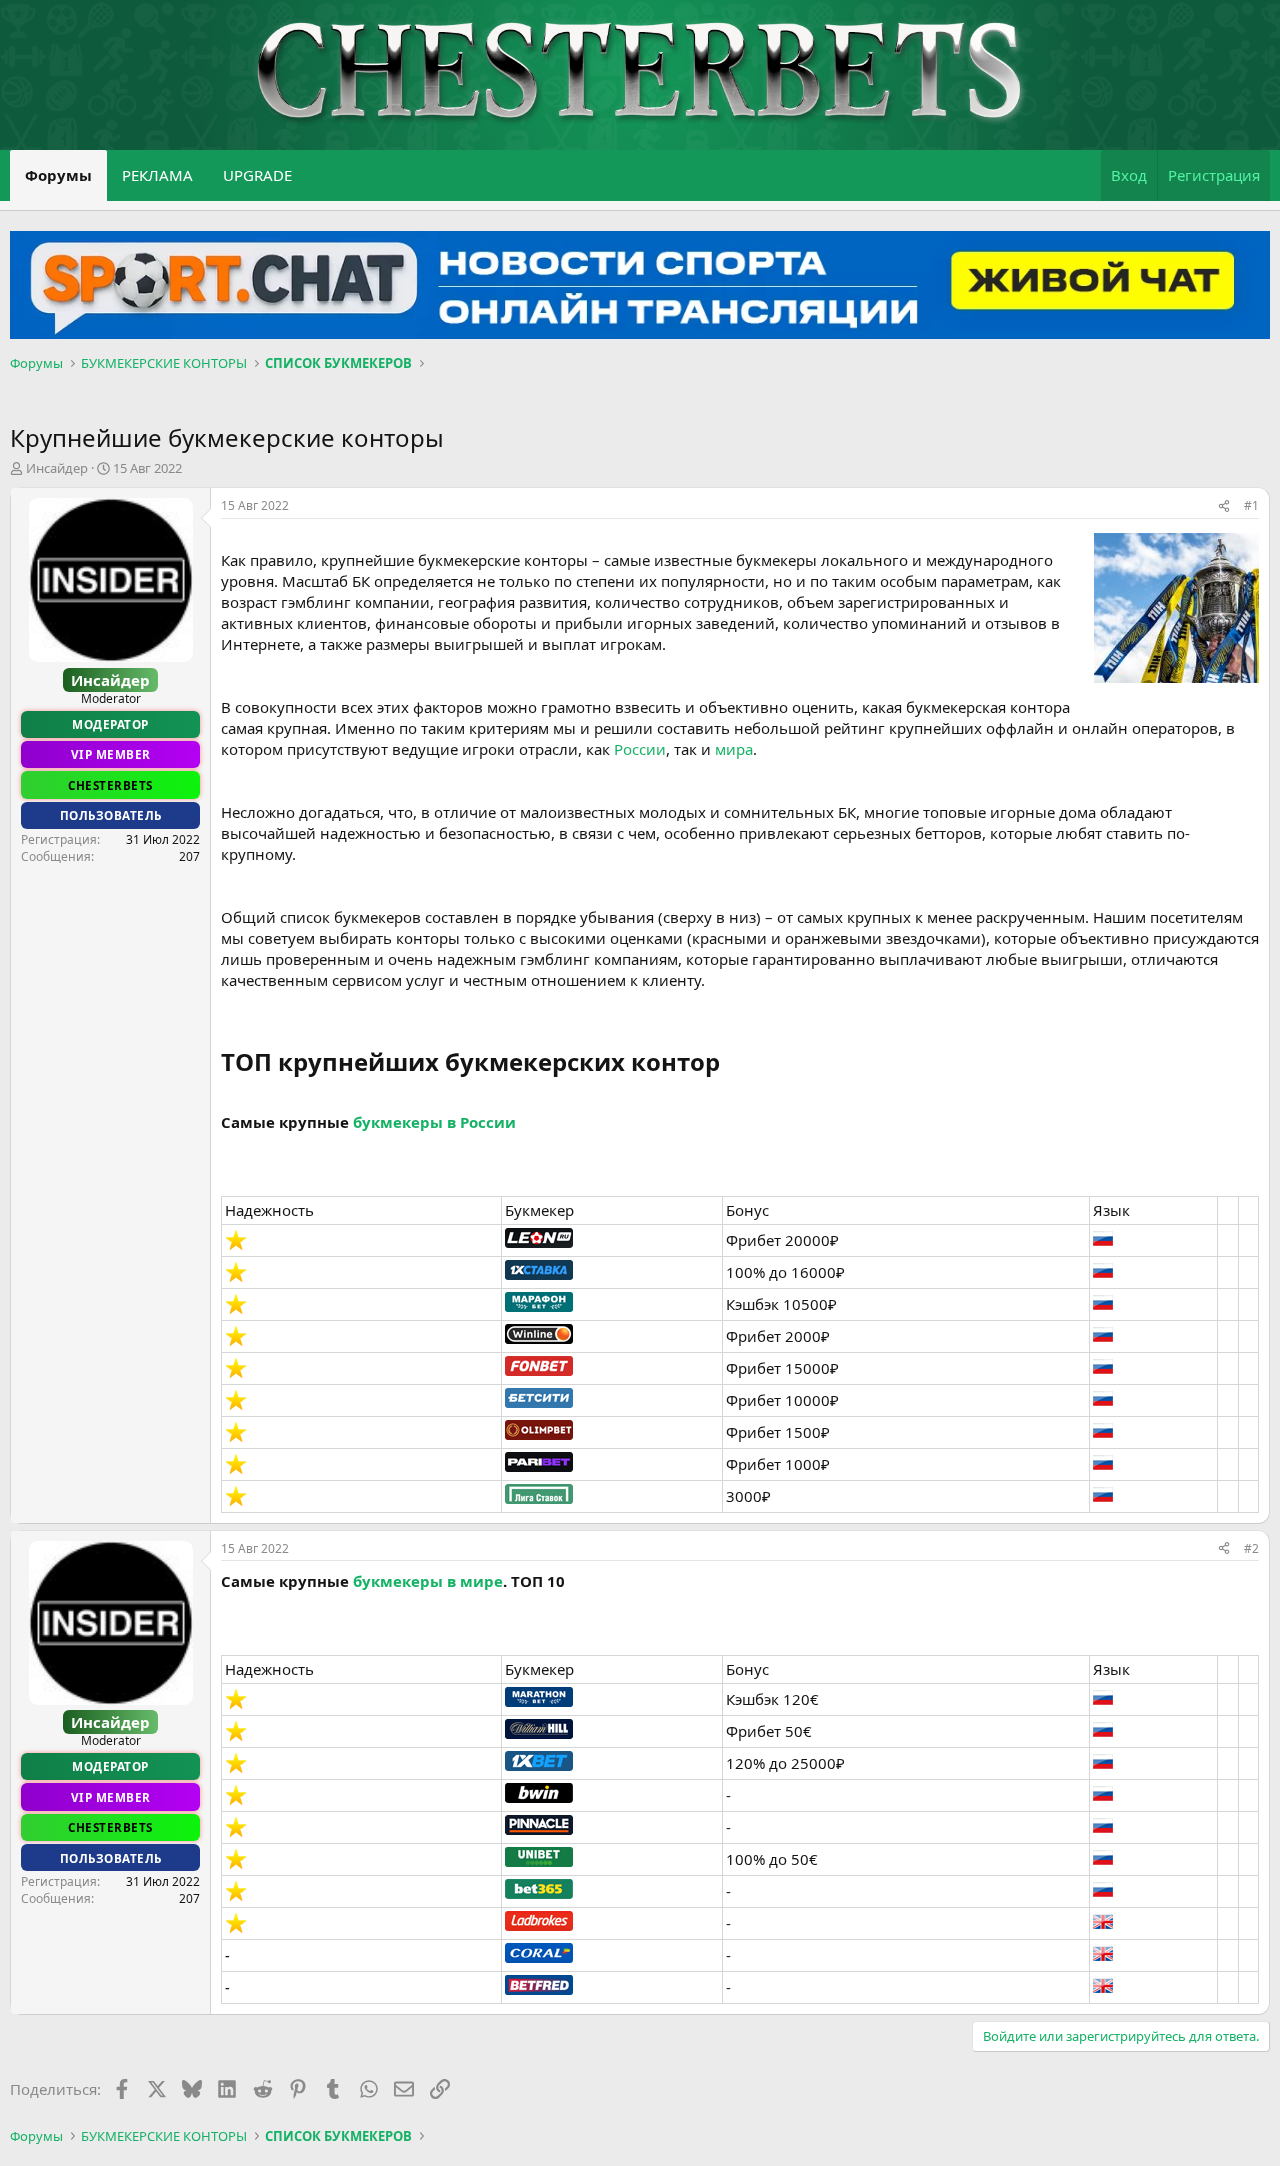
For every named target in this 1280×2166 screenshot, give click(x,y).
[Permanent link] (731, 1064)
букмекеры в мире (428, 1581)
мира (734, 749)
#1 (1251, 505)
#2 (1251, 1548)
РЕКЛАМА (157, 175)
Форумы (58, 175)
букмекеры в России (434, 1122)
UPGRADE (257, 175)
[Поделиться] (1224, 506)
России (640, 749)
